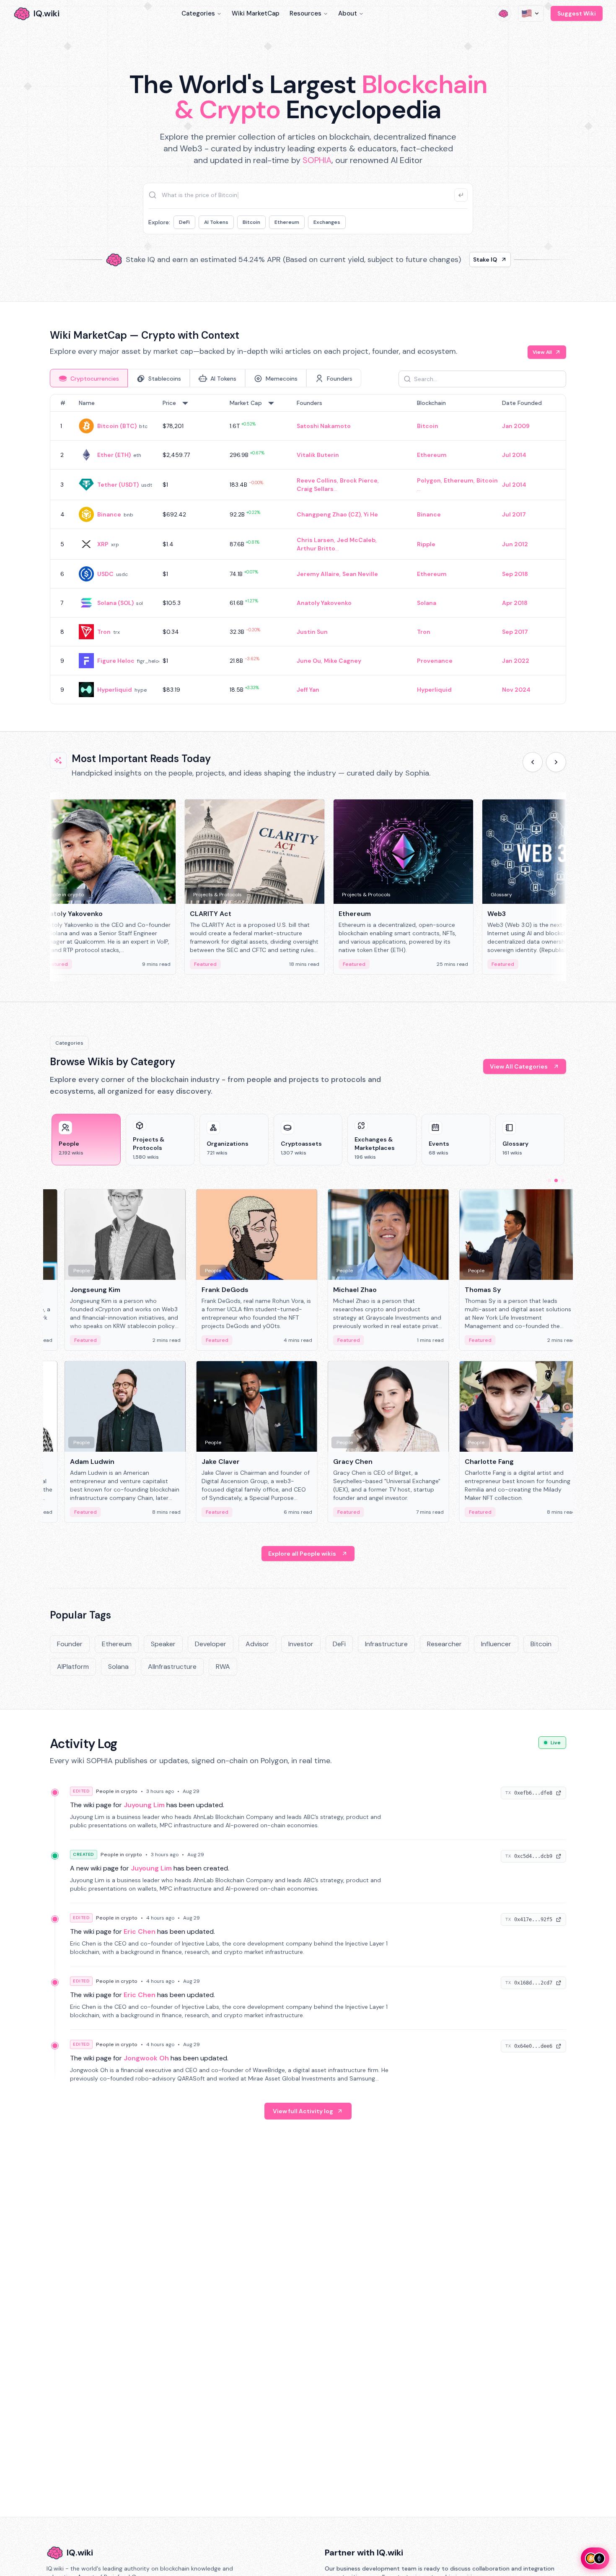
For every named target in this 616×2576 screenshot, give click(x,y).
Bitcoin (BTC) (117, 426)
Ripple (426, 544)
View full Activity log (303, 2111)
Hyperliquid (115, 690)
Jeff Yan (308, 690)
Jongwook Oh (146, 2058)
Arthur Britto (316, 548)
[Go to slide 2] (556, 1180)
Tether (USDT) (118, 485)
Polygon (429, 480)
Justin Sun (312, 632)
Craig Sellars (315, 489)
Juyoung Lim (144, 1805)
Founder (70, 1644)
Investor (301, 1644)
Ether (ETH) (114, 455)
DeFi (184, 222)
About (348, 13)
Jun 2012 (515, 544)
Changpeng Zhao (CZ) (329, 514)
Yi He (371, 514)
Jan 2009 (516, 426)
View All (542, 352)
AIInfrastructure (172, 1667)
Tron (104, 632)
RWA (223, 1667)
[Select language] (531, 13)
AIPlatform (73, 1667)
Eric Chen (140, 1931)
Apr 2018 (515, 603)
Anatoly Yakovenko (324, 603)
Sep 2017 (515, 632)
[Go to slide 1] (549, 1180)
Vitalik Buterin (318, 455)
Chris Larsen (315, 540)
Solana (427, 603)
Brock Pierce (359, 480)
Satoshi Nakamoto (324, 426)
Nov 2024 (516, 690)
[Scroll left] (533, 762)
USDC (105, 574)
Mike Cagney (343, 661)
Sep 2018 (515, 574)
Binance (109, 514)
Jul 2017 (514, 514)
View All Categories (519, 1066)
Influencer (496, 1644)
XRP (103, 544)
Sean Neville (360, 574)
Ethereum (287, 222)
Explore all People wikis (302, 1554)
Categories (198, 13)
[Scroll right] (556, 762)
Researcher (444, 1644)
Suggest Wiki (577, 13)
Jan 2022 (516, 661)
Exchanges (327, 222)
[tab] (89, 378)
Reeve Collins (317, 480)
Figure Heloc (116, 661)
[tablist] (206, 378)
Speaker (163, 1644)
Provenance (435, 661)
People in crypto (117, 1791)
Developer (211, 1644)
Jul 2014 (514, 455)
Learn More (452, 259)
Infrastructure (386, 1644)
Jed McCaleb (356, 540)
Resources (305, 13)
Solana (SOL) (115, 603)
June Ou (309, 661)
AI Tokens (216, 222)
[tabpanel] (308, 549)
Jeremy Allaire (318, 574)
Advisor (257, 1644)
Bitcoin (251, 222)
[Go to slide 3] (563, 1180)
